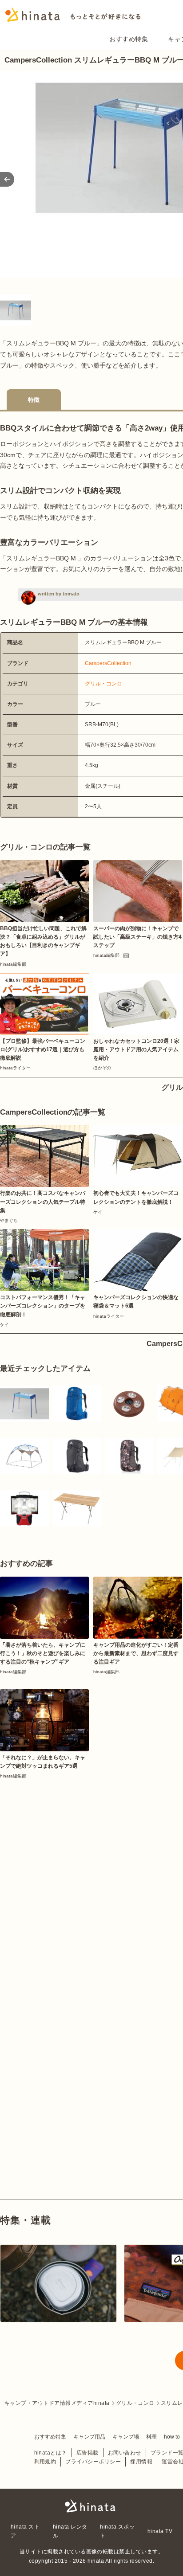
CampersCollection (108, 663)
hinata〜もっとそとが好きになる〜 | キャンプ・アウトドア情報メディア (91, 2506)
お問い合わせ (125, 2453)
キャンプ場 (126, 2437)
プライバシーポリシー (93, 2462)
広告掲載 (88, 2453)
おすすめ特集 (129, 39)
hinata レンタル (70, 2531)
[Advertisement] (91, 1876)
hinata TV (160, 2531)
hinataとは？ (51, 2453)
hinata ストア (25, 2531)
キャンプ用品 (89, 2437)
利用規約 (45, 2462)
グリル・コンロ (103, 684)
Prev (7, 179)
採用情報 (141, 2462)
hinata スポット (117, 2531)
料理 (151, 2437)
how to (172, 2437)
